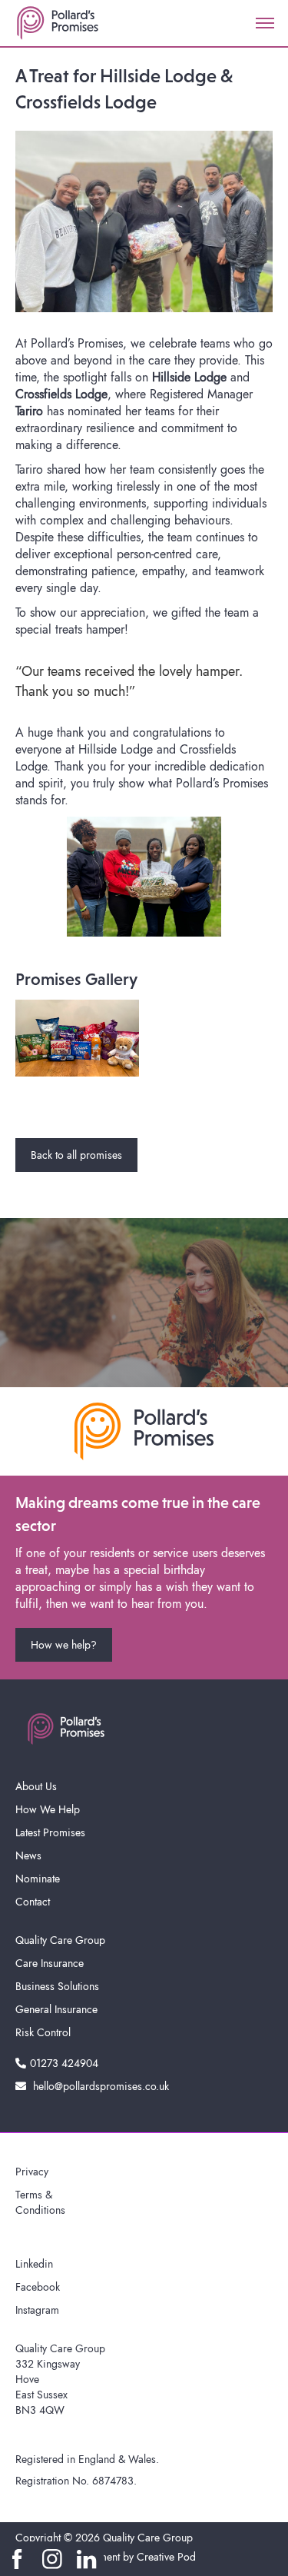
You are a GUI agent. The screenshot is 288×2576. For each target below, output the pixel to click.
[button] (265, 23)
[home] (58, 23)
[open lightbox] (77, 1038)
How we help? (64, 1645)
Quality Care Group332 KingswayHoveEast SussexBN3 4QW (60, 2379)
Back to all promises (76, 1155)
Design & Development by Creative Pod (106, 2557)
